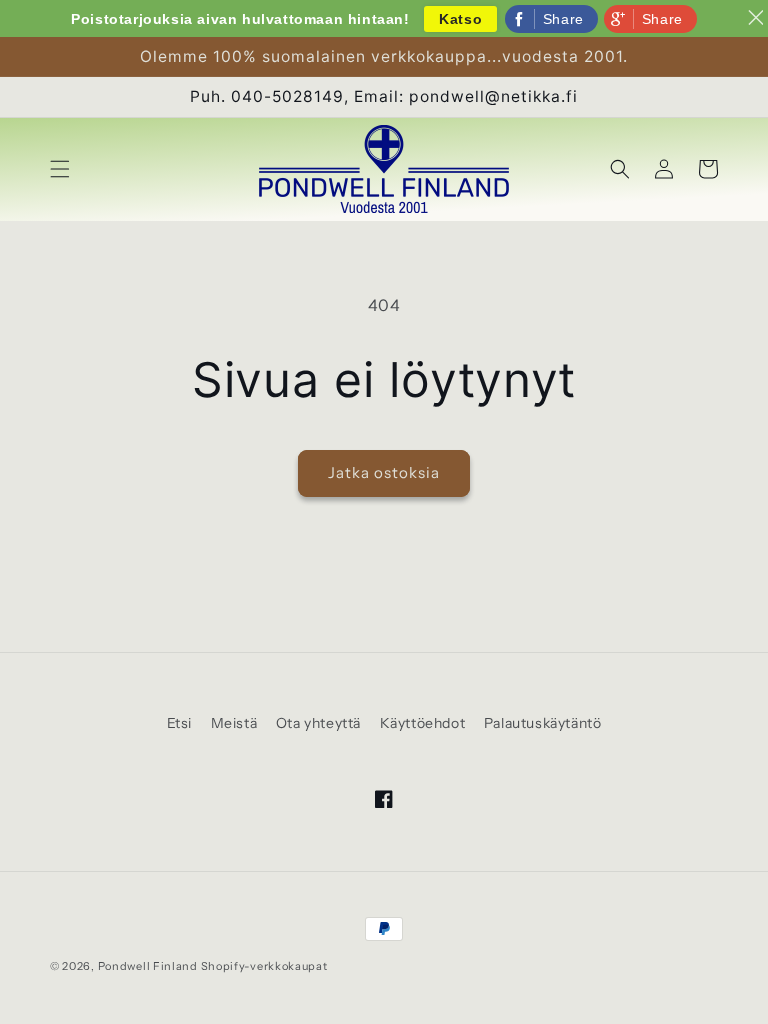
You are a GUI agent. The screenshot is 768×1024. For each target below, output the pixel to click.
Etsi (179, 723)
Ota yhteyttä (318, 723)
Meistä (234, 723)
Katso (460, 19)
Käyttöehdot (423, 723)
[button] (60, 169)
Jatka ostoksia (384, 472)
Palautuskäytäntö (543, 723)
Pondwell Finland (148, 966)
